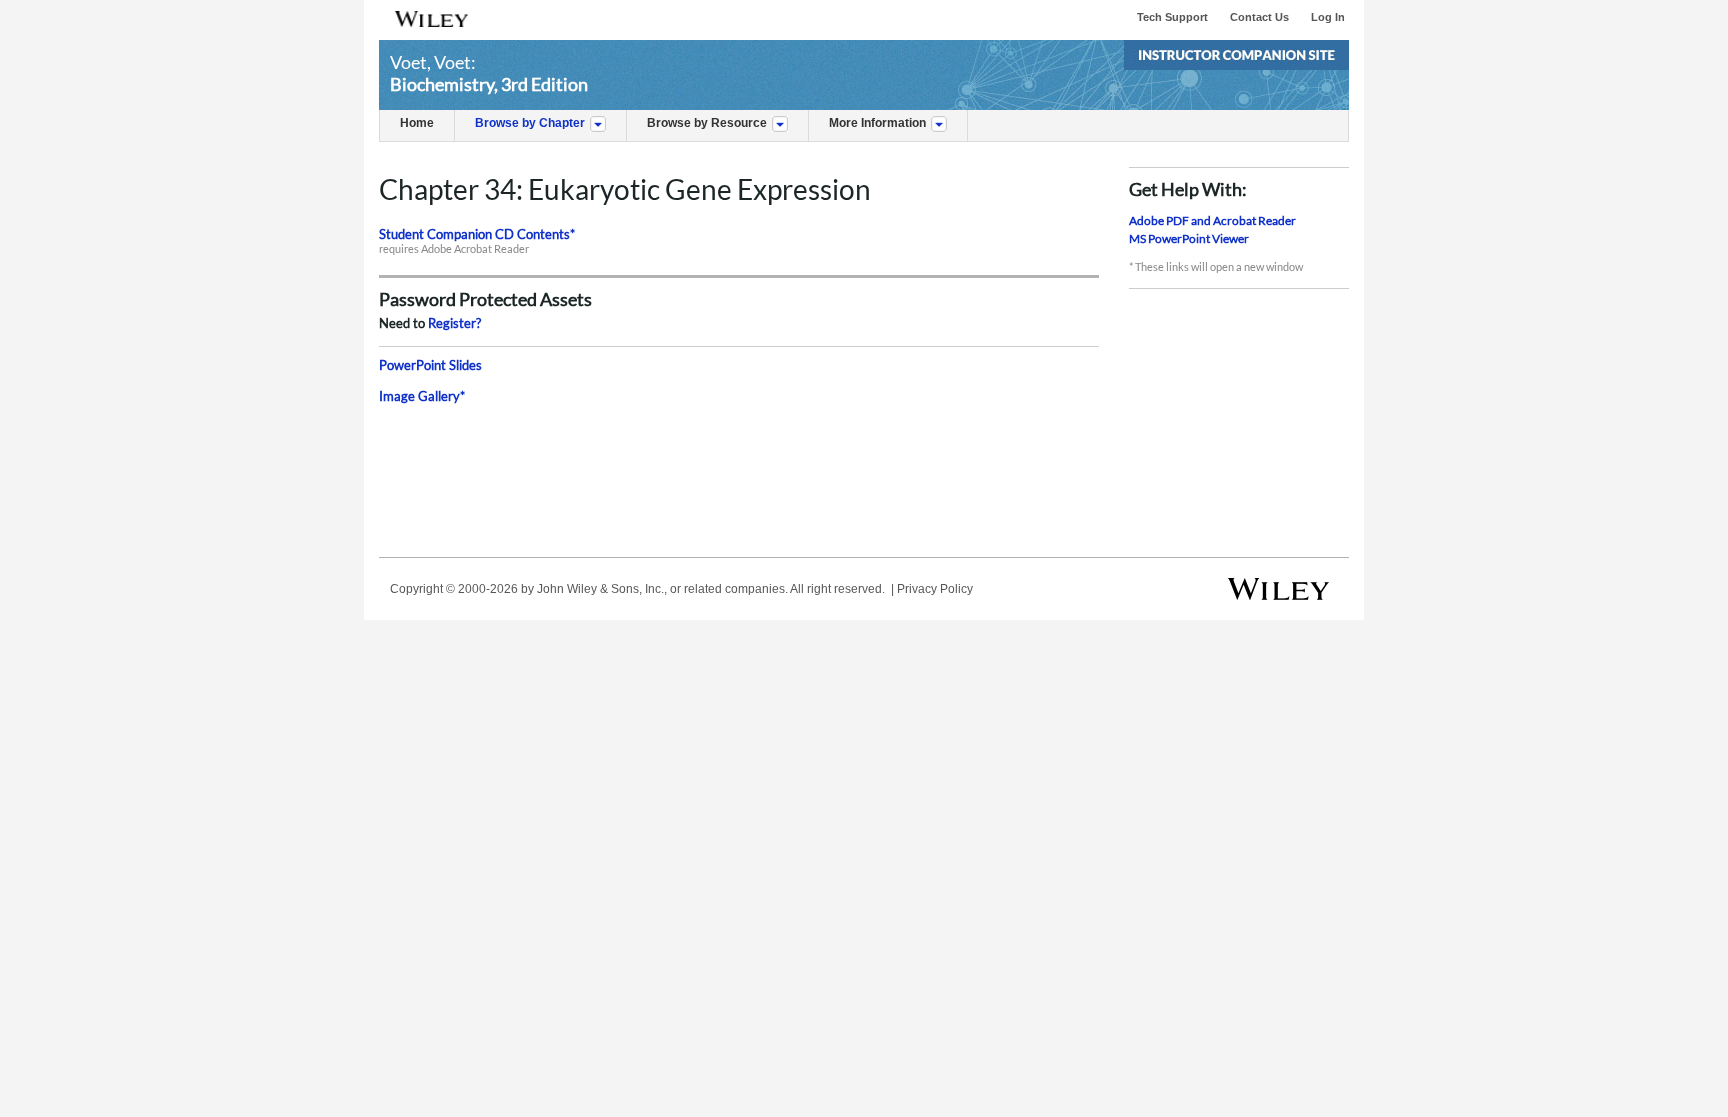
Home (417, 123)
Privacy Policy (935, 589)
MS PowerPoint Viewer (1189, 238)
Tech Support (1172, 17)
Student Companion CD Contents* (477, 234)
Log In (1328, 17)
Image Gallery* (422, 396)
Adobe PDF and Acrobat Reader (1212, 220)
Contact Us (1259, 17)
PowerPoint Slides (430, 365)
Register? (454, 323)
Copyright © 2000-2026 (454, 589)
